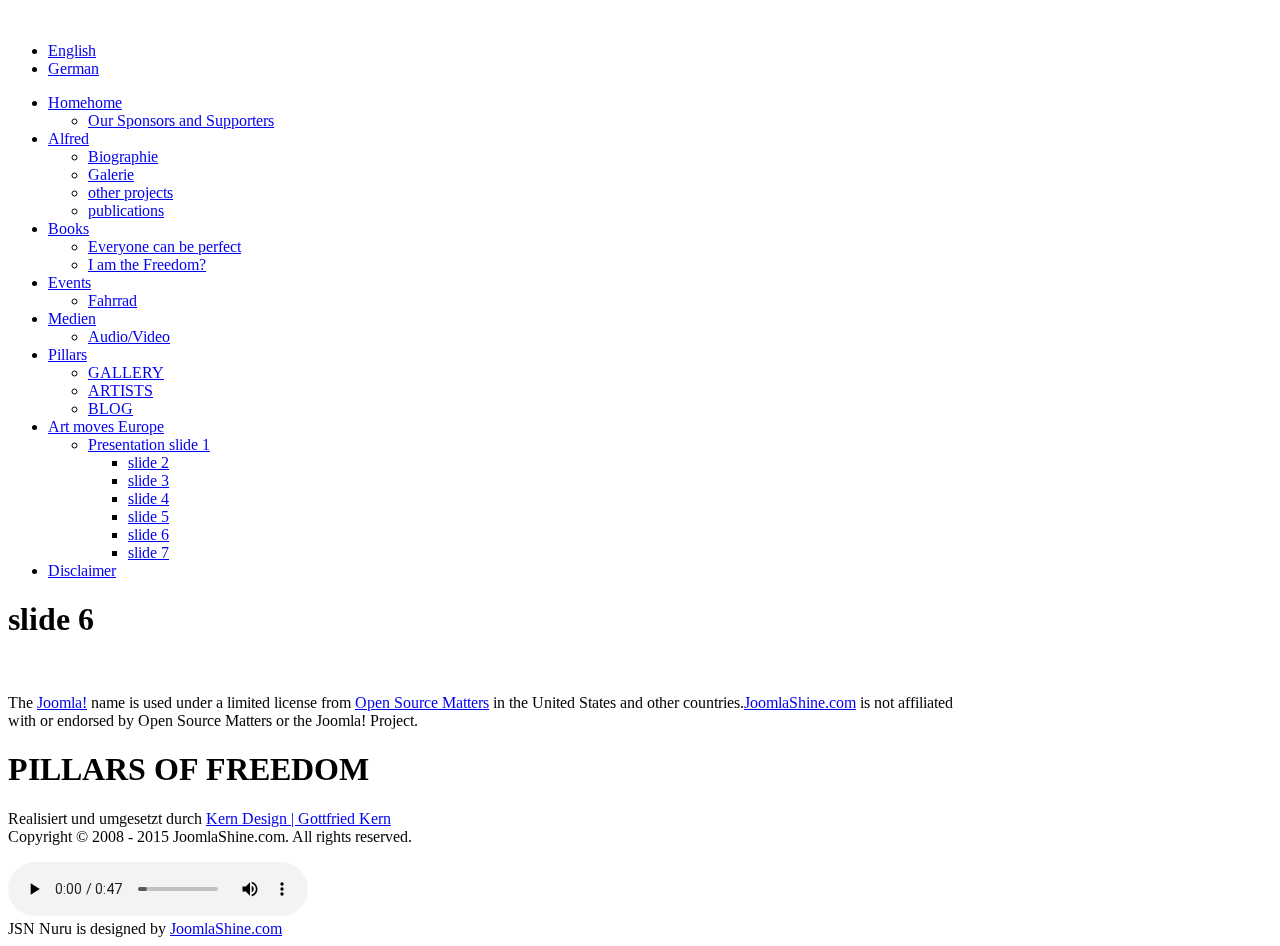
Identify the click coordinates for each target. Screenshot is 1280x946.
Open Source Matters (422, 702)
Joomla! (62, 702)
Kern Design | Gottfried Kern (298, 818)
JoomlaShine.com (800, 702)
